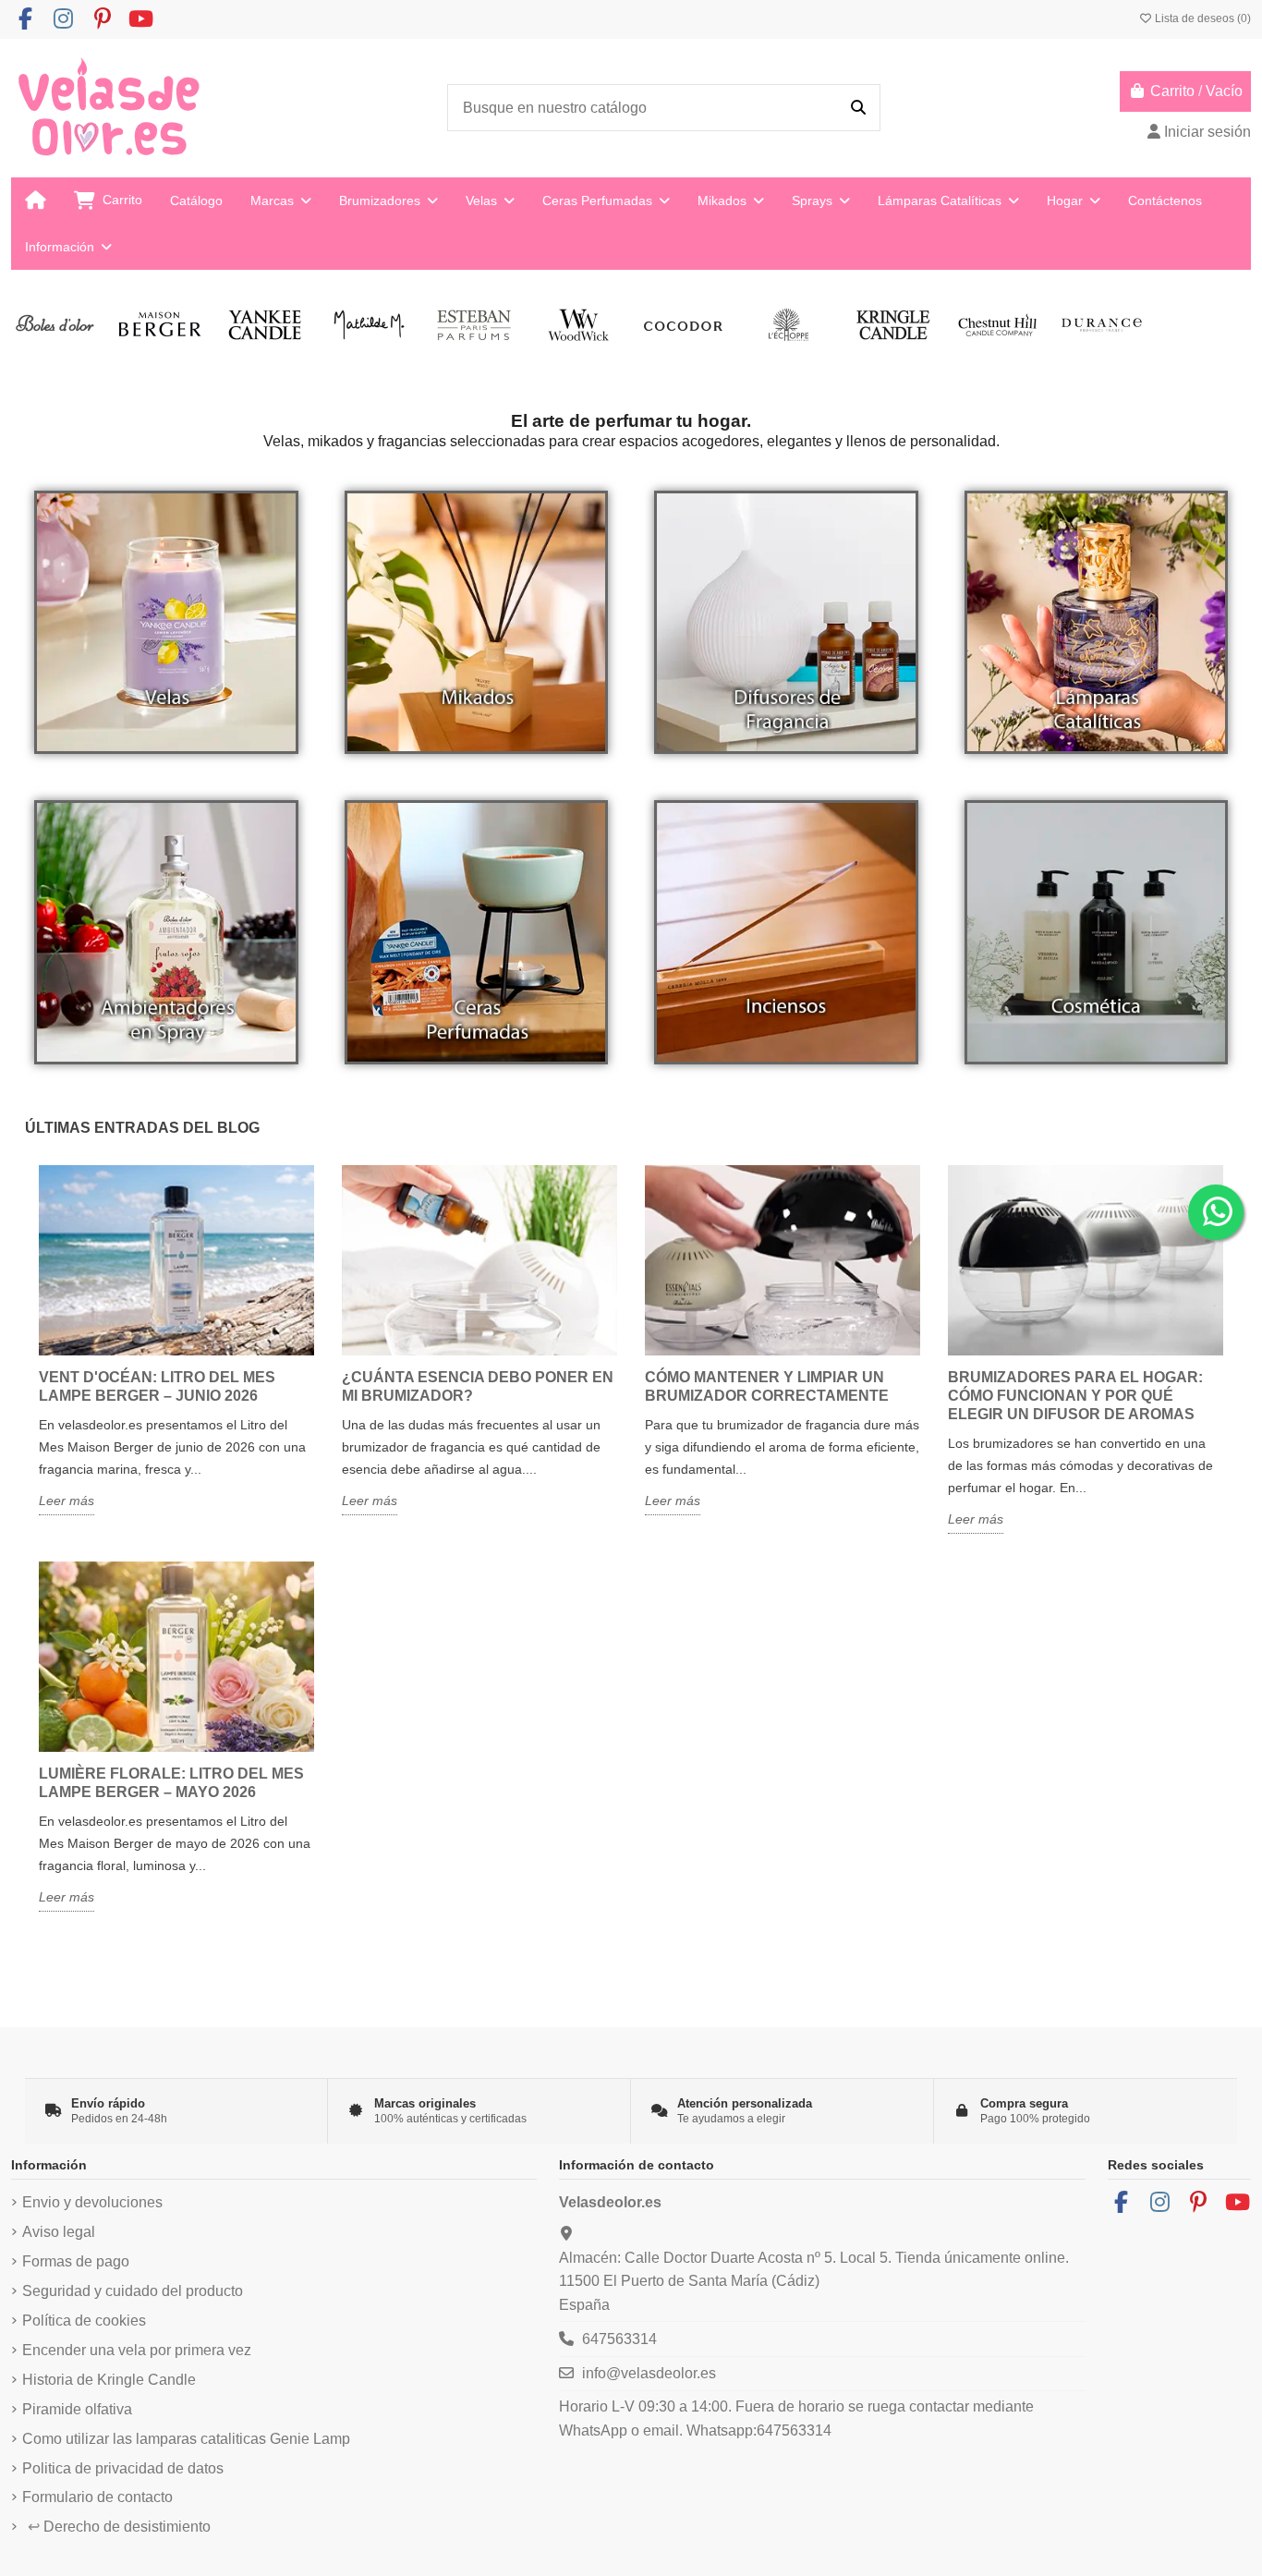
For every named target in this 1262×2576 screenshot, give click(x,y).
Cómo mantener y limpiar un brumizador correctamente (767, 1386)
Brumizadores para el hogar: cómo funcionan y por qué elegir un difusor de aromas (1075, 1396)
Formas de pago (76, 2261)
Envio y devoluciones (92, 2202)
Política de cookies (84, 2321)
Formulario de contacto (97, 2497)
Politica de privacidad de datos (123, 2468)
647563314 (619, 2339)
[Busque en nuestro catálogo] (858, 108)
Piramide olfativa (77, 2409)
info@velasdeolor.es (649, 2373)
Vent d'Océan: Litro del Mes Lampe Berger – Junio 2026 (157, 1386)
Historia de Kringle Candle (109, 2380)
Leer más (67, 1501)
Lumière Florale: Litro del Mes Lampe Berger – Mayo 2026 (171, 1783)
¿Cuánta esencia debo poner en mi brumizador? (478, 1386)
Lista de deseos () (1201, 18)
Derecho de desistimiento (119, 2527)
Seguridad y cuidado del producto (133, 2291)
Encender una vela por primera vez (137, 2350)
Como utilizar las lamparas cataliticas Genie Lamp (186, 2439)
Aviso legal (59, 2232)
